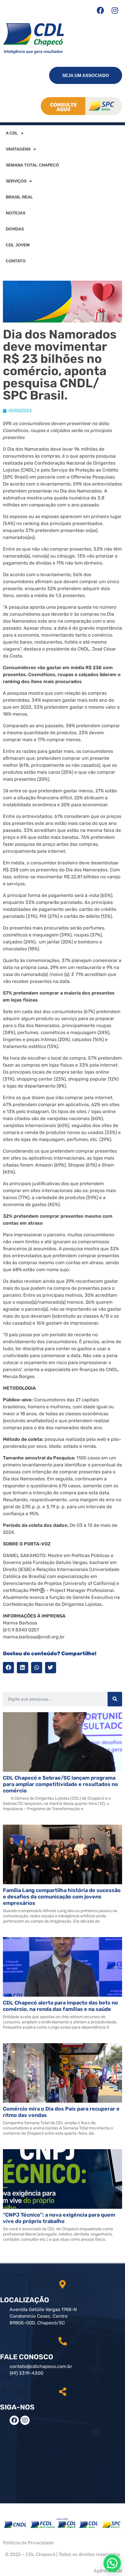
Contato (16, 261)
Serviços (16, 181)
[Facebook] (100, 10)
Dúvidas (15, 229)
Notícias (16, 213)
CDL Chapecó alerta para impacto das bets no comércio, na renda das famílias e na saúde (60, 2006)
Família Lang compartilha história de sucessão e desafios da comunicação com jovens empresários (62, 1897)
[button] (8, 1667)
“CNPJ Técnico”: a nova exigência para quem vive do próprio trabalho (59, 2218)
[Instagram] (115, 10)
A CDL (12, 133)
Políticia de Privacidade (28, 2543)
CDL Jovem (18, 245)
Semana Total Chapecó (32, 165)
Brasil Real (19, 197)
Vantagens (18, 149)
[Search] (115, 1699)
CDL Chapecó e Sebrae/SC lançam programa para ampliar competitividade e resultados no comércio (60, 1784)
